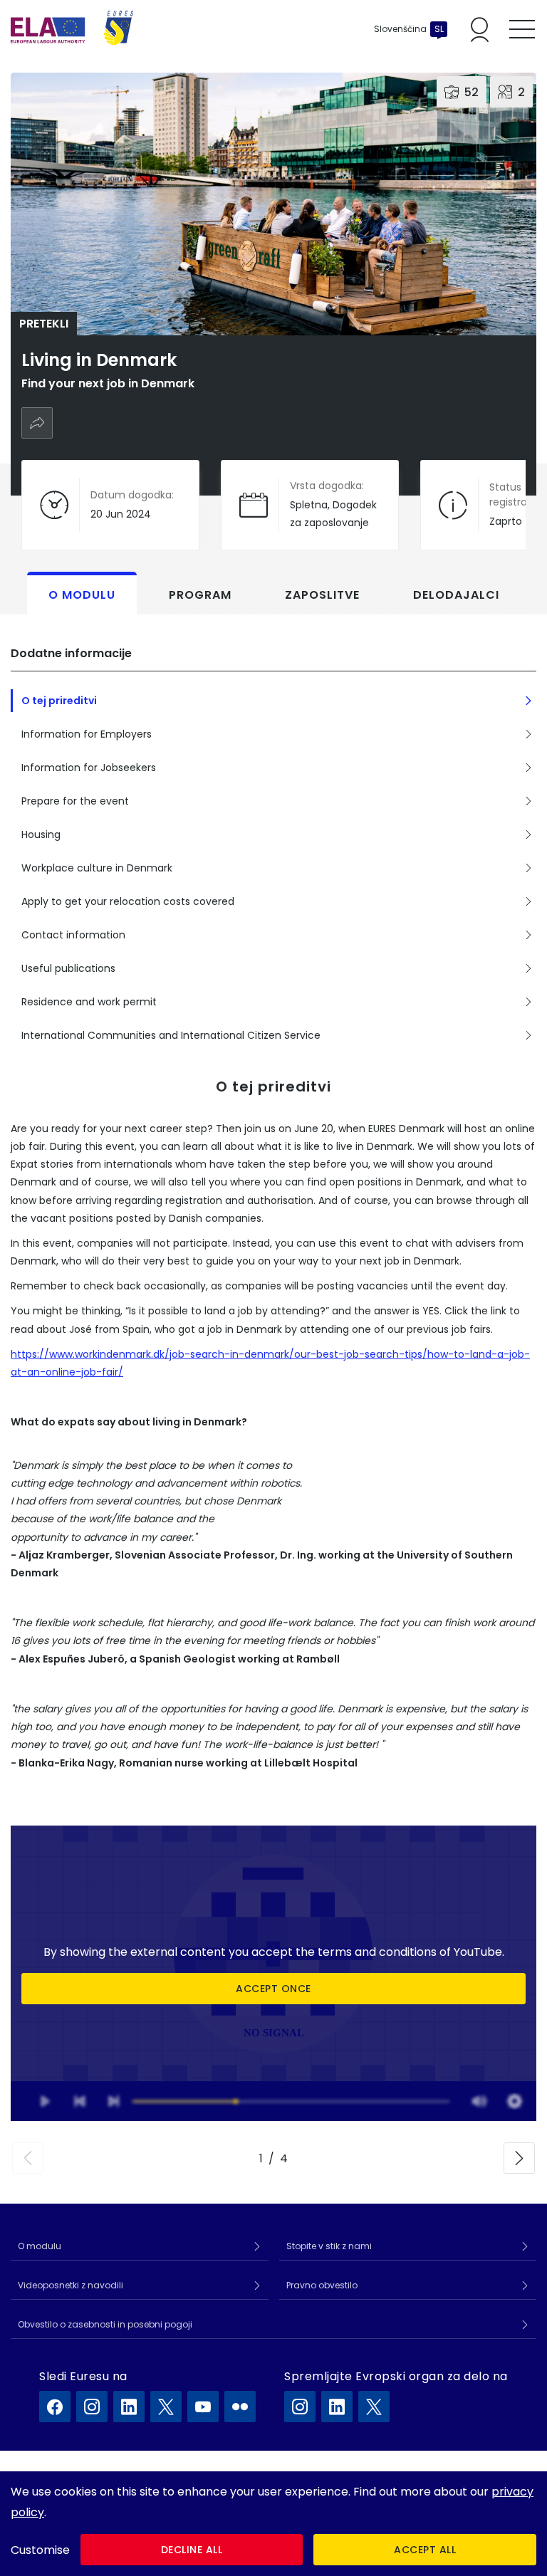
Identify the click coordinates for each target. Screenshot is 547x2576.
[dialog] (273, 2524)
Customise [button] (40, 2550)
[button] (28, 2158)
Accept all (425, 2550)
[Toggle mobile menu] (522, 29)
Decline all (192, 2550)
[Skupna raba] (37, 423)
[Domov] (72, 29)
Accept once (273, 1989)
